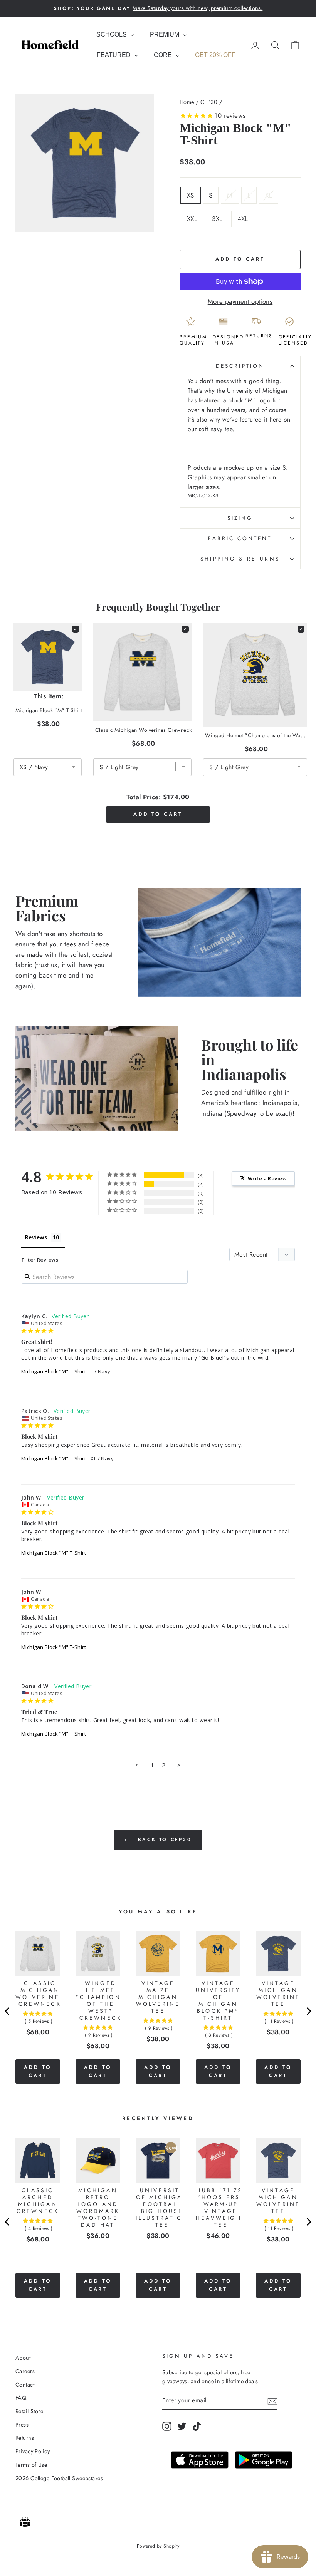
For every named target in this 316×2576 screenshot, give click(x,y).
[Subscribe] (272, 2401)
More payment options (240, 301)
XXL (192, 219)
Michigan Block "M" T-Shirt (54, 1371)
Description (240, 366)
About (23, 2358)
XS (191, 195)
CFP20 (209, 102)
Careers (25, 2371)
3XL (217, 219)
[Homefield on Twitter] (182, 2426)
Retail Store (29, 2411)
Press (22, 2425)
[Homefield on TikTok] (197, 2426)
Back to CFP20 (163, 1839)
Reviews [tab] (36, 1237)
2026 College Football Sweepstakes (59, 2478)
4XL (243, 219)
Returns (25, 2438)
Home (187, 102)
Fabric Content (240, 538)
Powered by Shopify (158, 2546)
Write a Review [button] (267, 1178)
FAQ (21, 2398)
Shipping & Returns (240, 559)
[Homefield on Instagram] (167, 2426)
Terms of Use (31, 2465)
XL (269, 195)
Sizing (240, 518)
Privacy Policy (33, 2451)
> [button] (179, 1765)
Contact (25, 2385)
